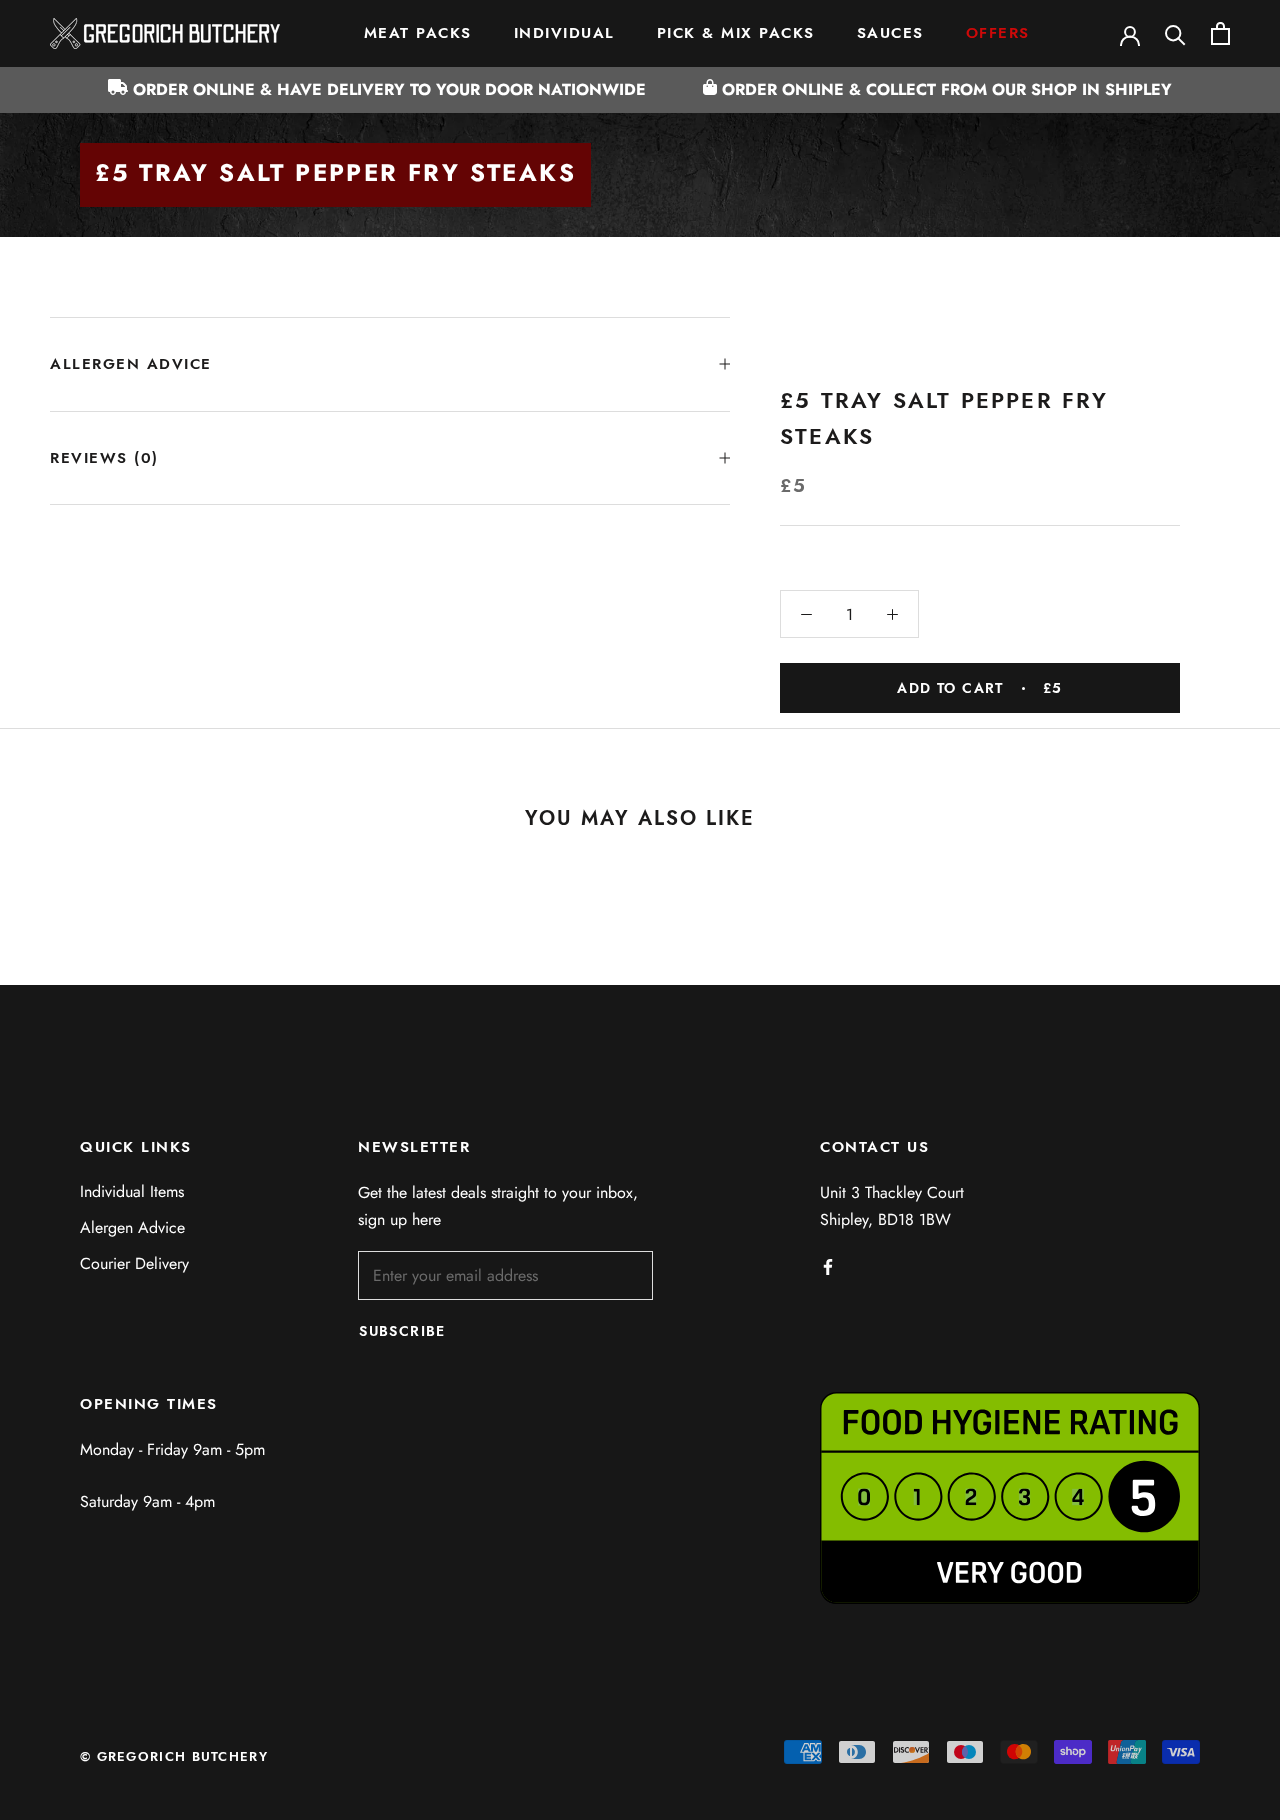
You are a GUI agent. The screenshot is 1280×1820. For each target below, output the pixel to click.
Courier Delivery (134, 1263)
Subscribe (402, 1331)
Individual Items (132, 1191)
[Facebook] (828, 1266)
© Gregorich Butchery (174, 1756)
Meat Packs (418, 33)
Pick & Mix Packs (736, 33)
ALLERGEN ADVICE (131, 364)
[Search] (1175, 33)
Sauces (890, 33)
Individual (564, 33)
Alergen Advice (132, 1227)
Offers (998, 33)
